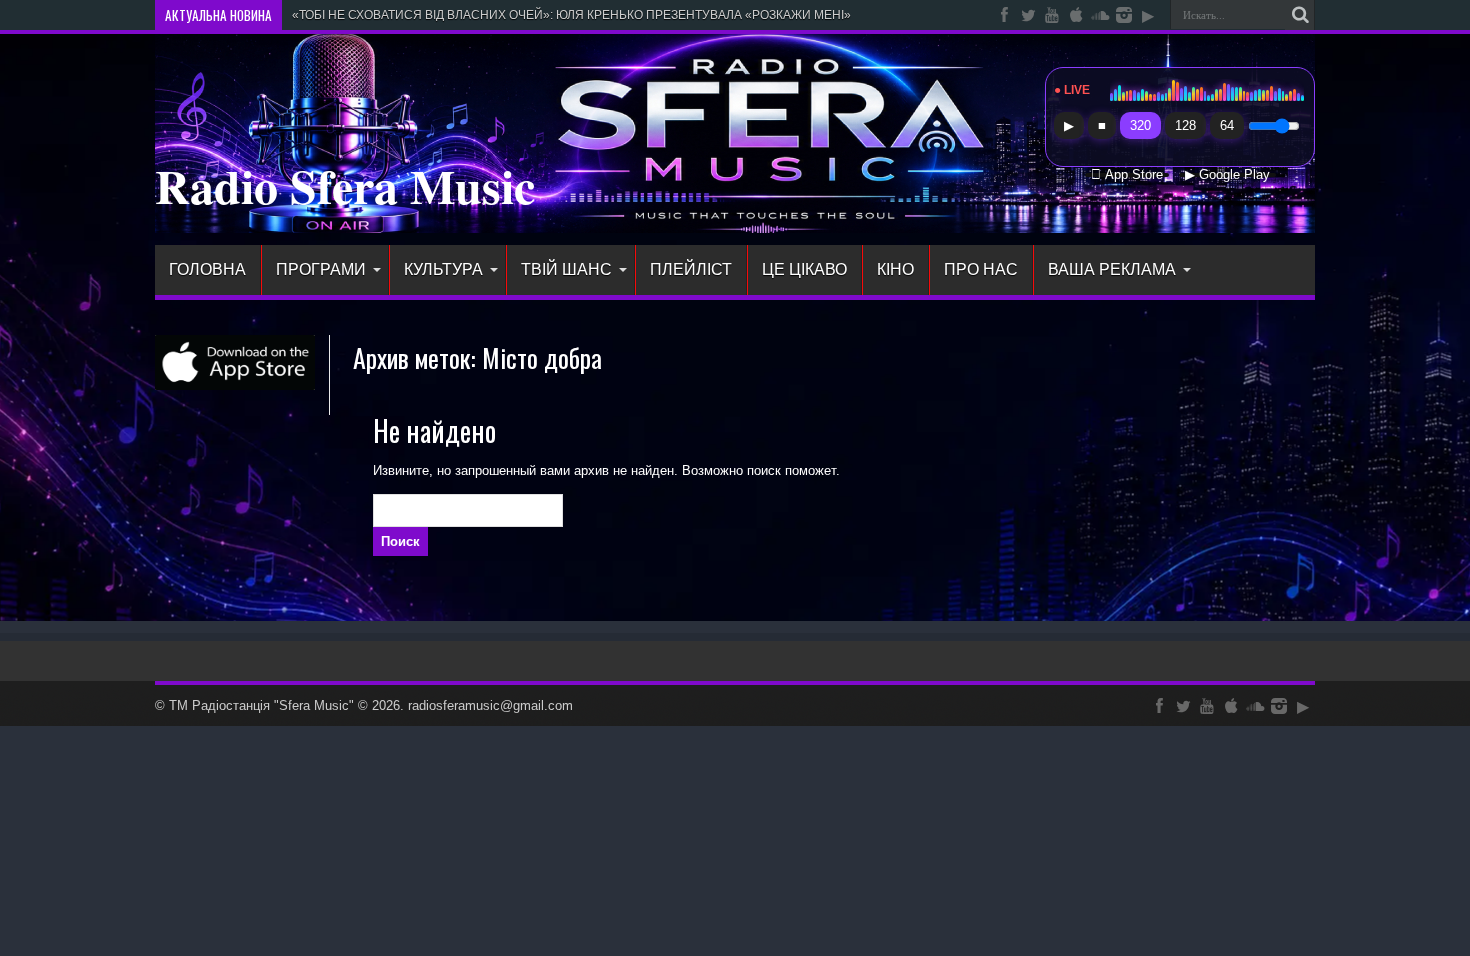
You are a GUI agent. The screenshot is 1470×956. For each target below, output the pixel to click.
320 (1140, 125)
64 (1227, 125)
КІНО (895, 269)
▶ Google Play (1227, 175)
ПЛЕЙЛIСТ (691, 269)
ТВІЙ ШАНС (566, 269)
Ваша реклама (1112, 269)
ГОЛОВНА (207, 269)
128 (1185, 125)
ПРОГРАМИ (321, 269)
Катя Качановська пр (351, 15)
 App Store (1127, 175)
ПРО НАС (981, 269)
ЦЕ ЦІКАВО (804, 269)
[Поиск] (1300, 15)
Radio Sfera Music (345, 185)
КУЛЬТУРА (443, 269)
